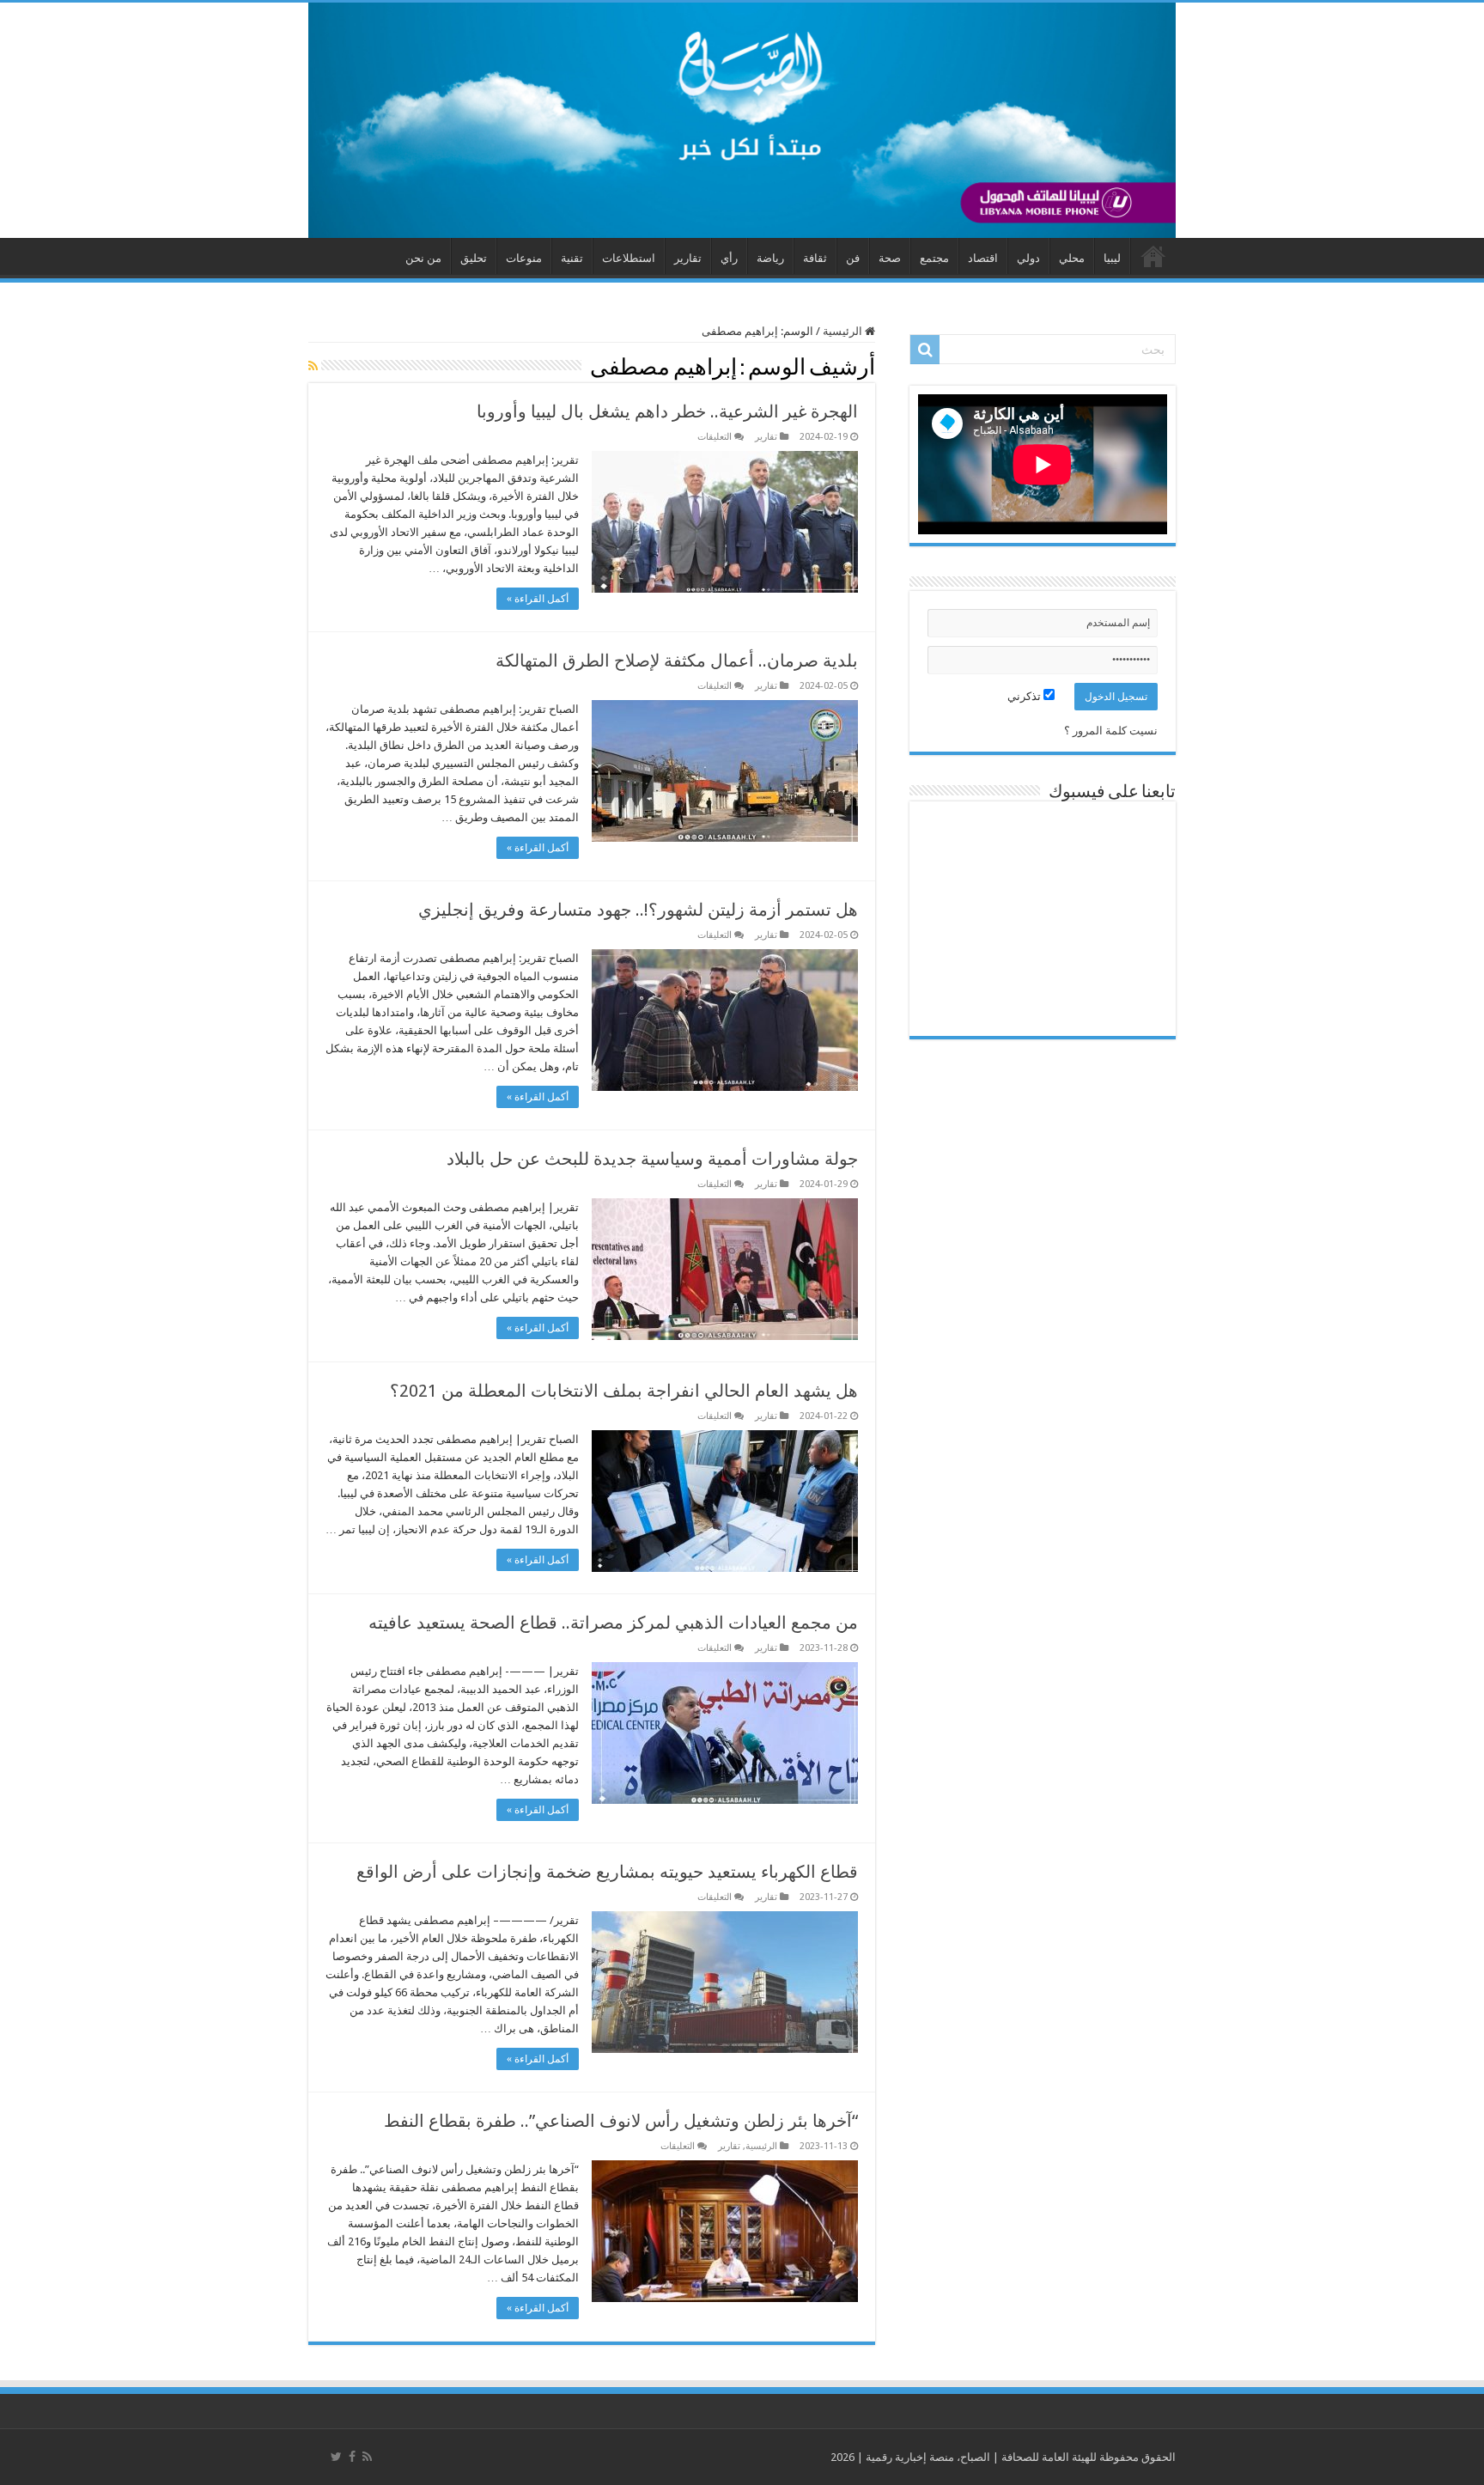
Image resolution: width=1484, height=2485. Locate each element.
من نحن (423, 258)
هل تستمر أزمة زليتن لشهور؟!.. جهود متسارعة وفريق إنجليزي (638, 910)
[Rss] (367, 2457)
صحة (890, 258)
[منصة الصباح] (742, 120)
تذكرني (1025, 696)
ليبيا (1112, 258)
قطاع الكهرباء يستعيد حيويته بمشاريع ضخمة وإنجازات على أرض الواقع (607, 1872)
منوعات (524, 258)
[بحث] (925, 350)
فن (853, 258)
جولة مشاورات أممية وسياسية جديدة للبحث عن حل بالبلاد (652, 1159)
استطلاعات (629, 258)
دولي (1028, 258)
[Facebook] (352, 2457)
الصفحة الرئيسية (1153, 256)
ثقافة (815, 258)
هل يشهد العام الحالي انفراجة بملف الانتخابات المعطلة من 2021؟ (624, 1391)
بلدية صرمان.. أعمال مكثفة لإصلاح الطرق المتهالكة (677, 661)
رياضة (770, 258)
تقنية (572, 258)
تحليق (474, 258)
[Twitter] (336, 2457)
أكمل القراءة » (538, 599)
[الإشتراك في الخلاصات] (313, 366)
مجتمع (934, 258)
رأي (729, 258)
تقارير (688, 258)
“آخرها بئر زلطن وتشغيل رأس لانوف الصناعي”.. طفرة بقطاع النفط (621, 2121)
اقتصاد (983, 258)
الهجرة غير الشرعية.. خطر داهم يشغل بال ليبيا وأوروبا (667, 411)
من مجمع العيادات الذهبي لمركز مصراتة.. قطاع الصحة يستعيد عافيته (613, 1623)
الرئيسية (844, 331)
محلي (1072, 258)
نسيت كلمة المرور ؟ (1111, 731)
